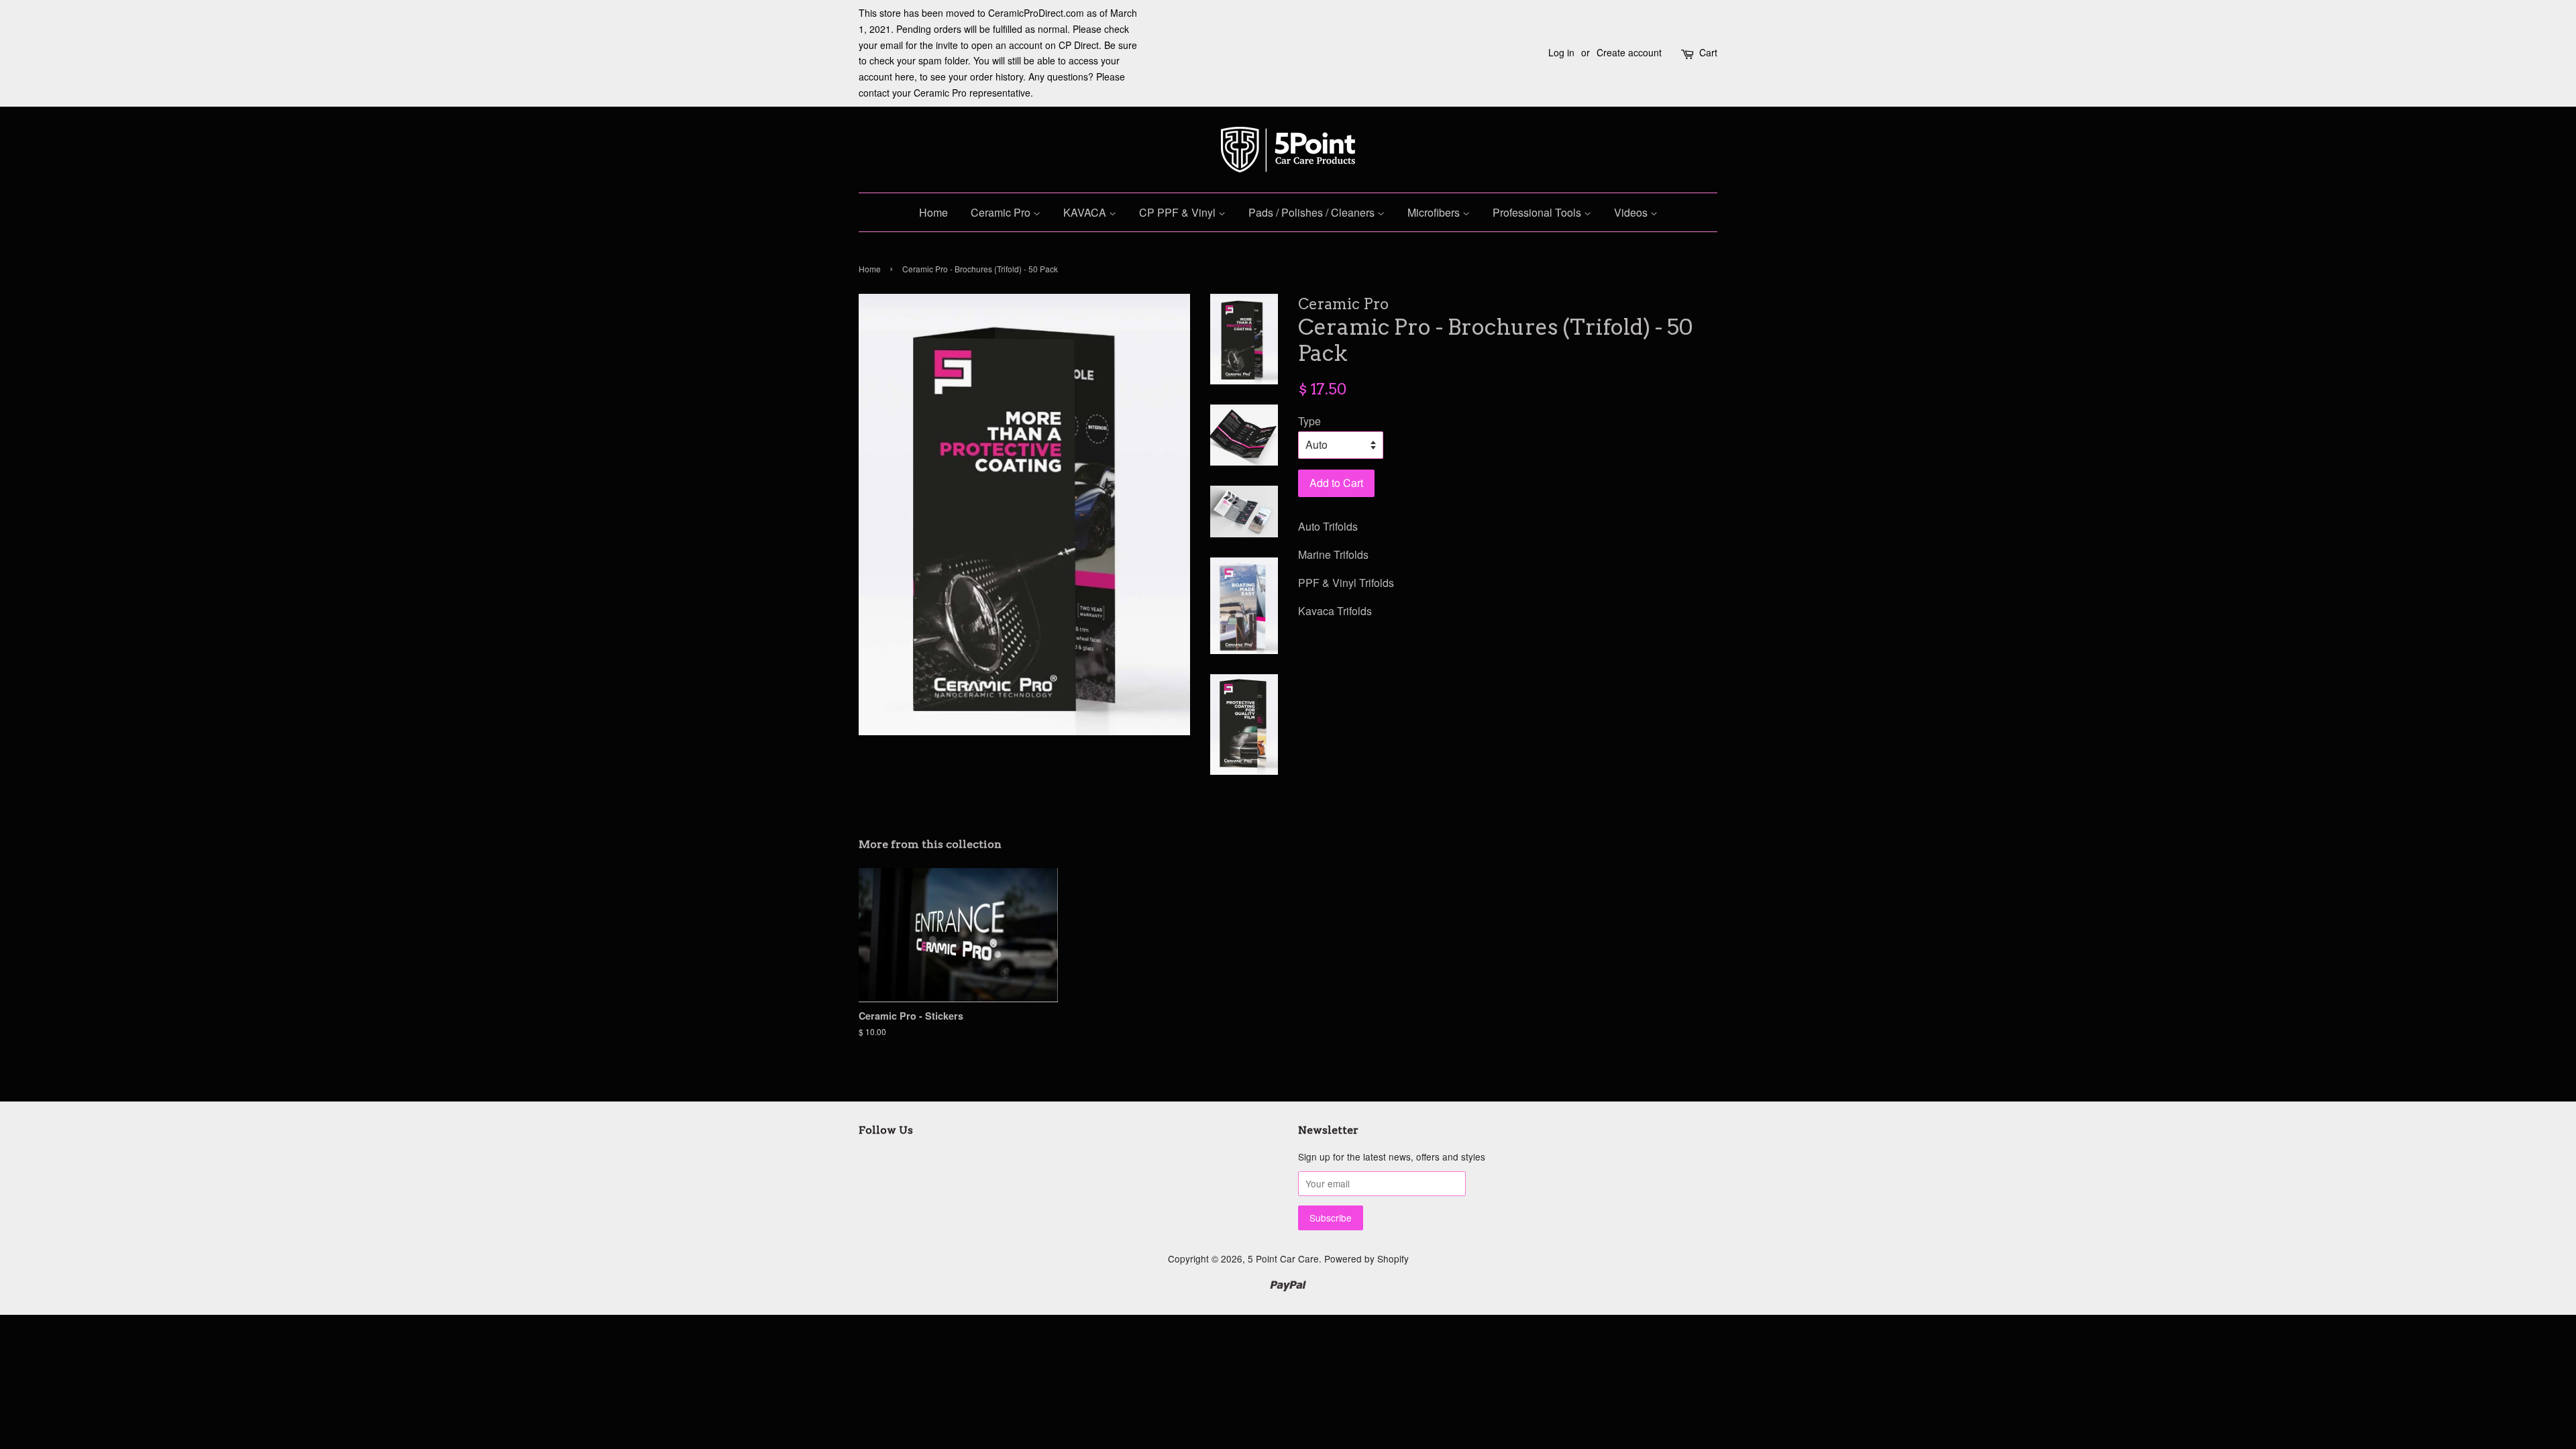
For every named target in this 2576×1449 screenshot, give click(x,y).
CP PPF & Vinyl (1179, 212)
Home (933, 212)
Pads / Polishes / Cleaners (1313, 212)
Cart (1708, 52)
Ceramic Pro (1002, 212)
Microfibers (1435, 212)
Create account (1629, 52)
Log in (1561, 52)
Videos (1632, 212)
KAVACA (1086, 212)
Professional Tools (1538, 212)
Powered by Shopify (1366, 1258)
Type (1309, 421)
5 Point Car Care (1283, 1258)
